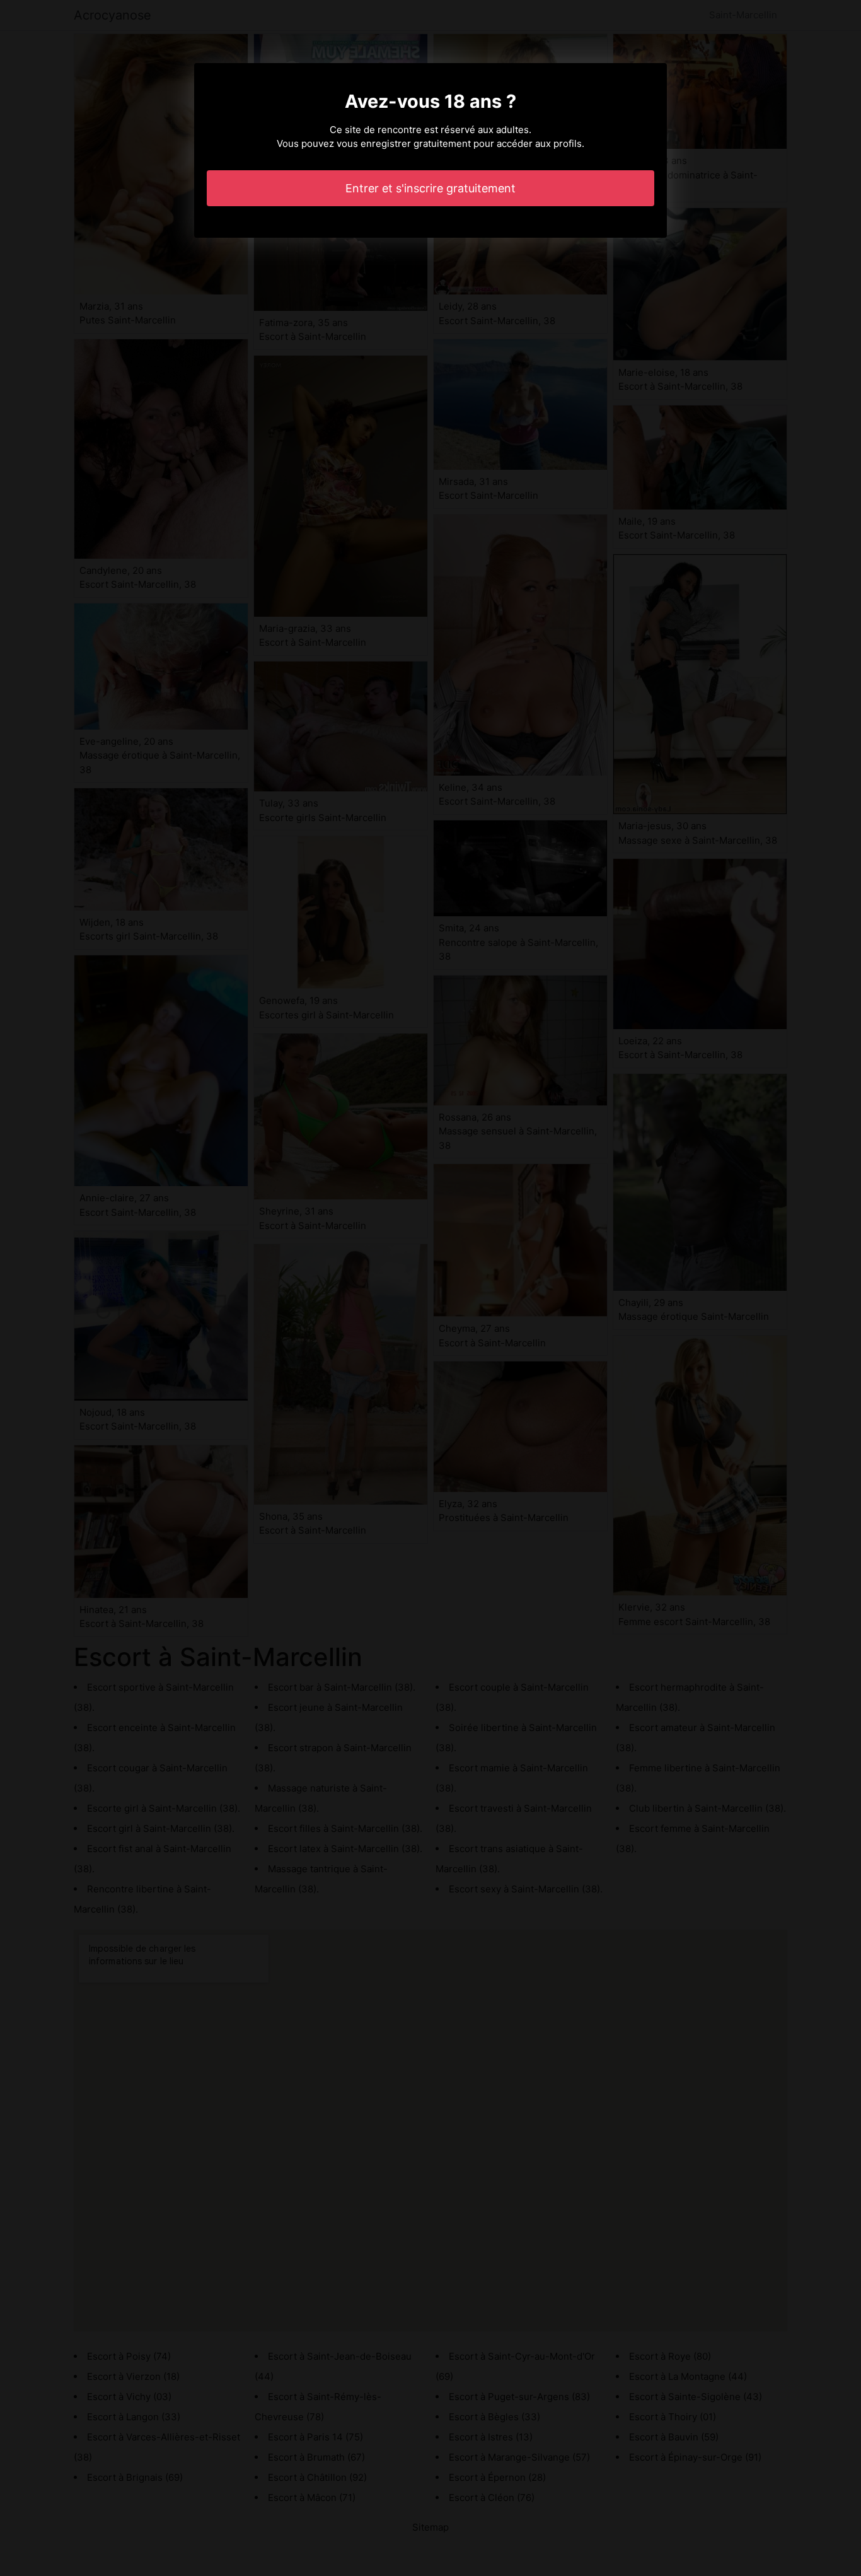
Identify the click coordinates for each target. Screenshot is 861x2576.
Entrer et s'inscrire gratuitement (430, 188)
